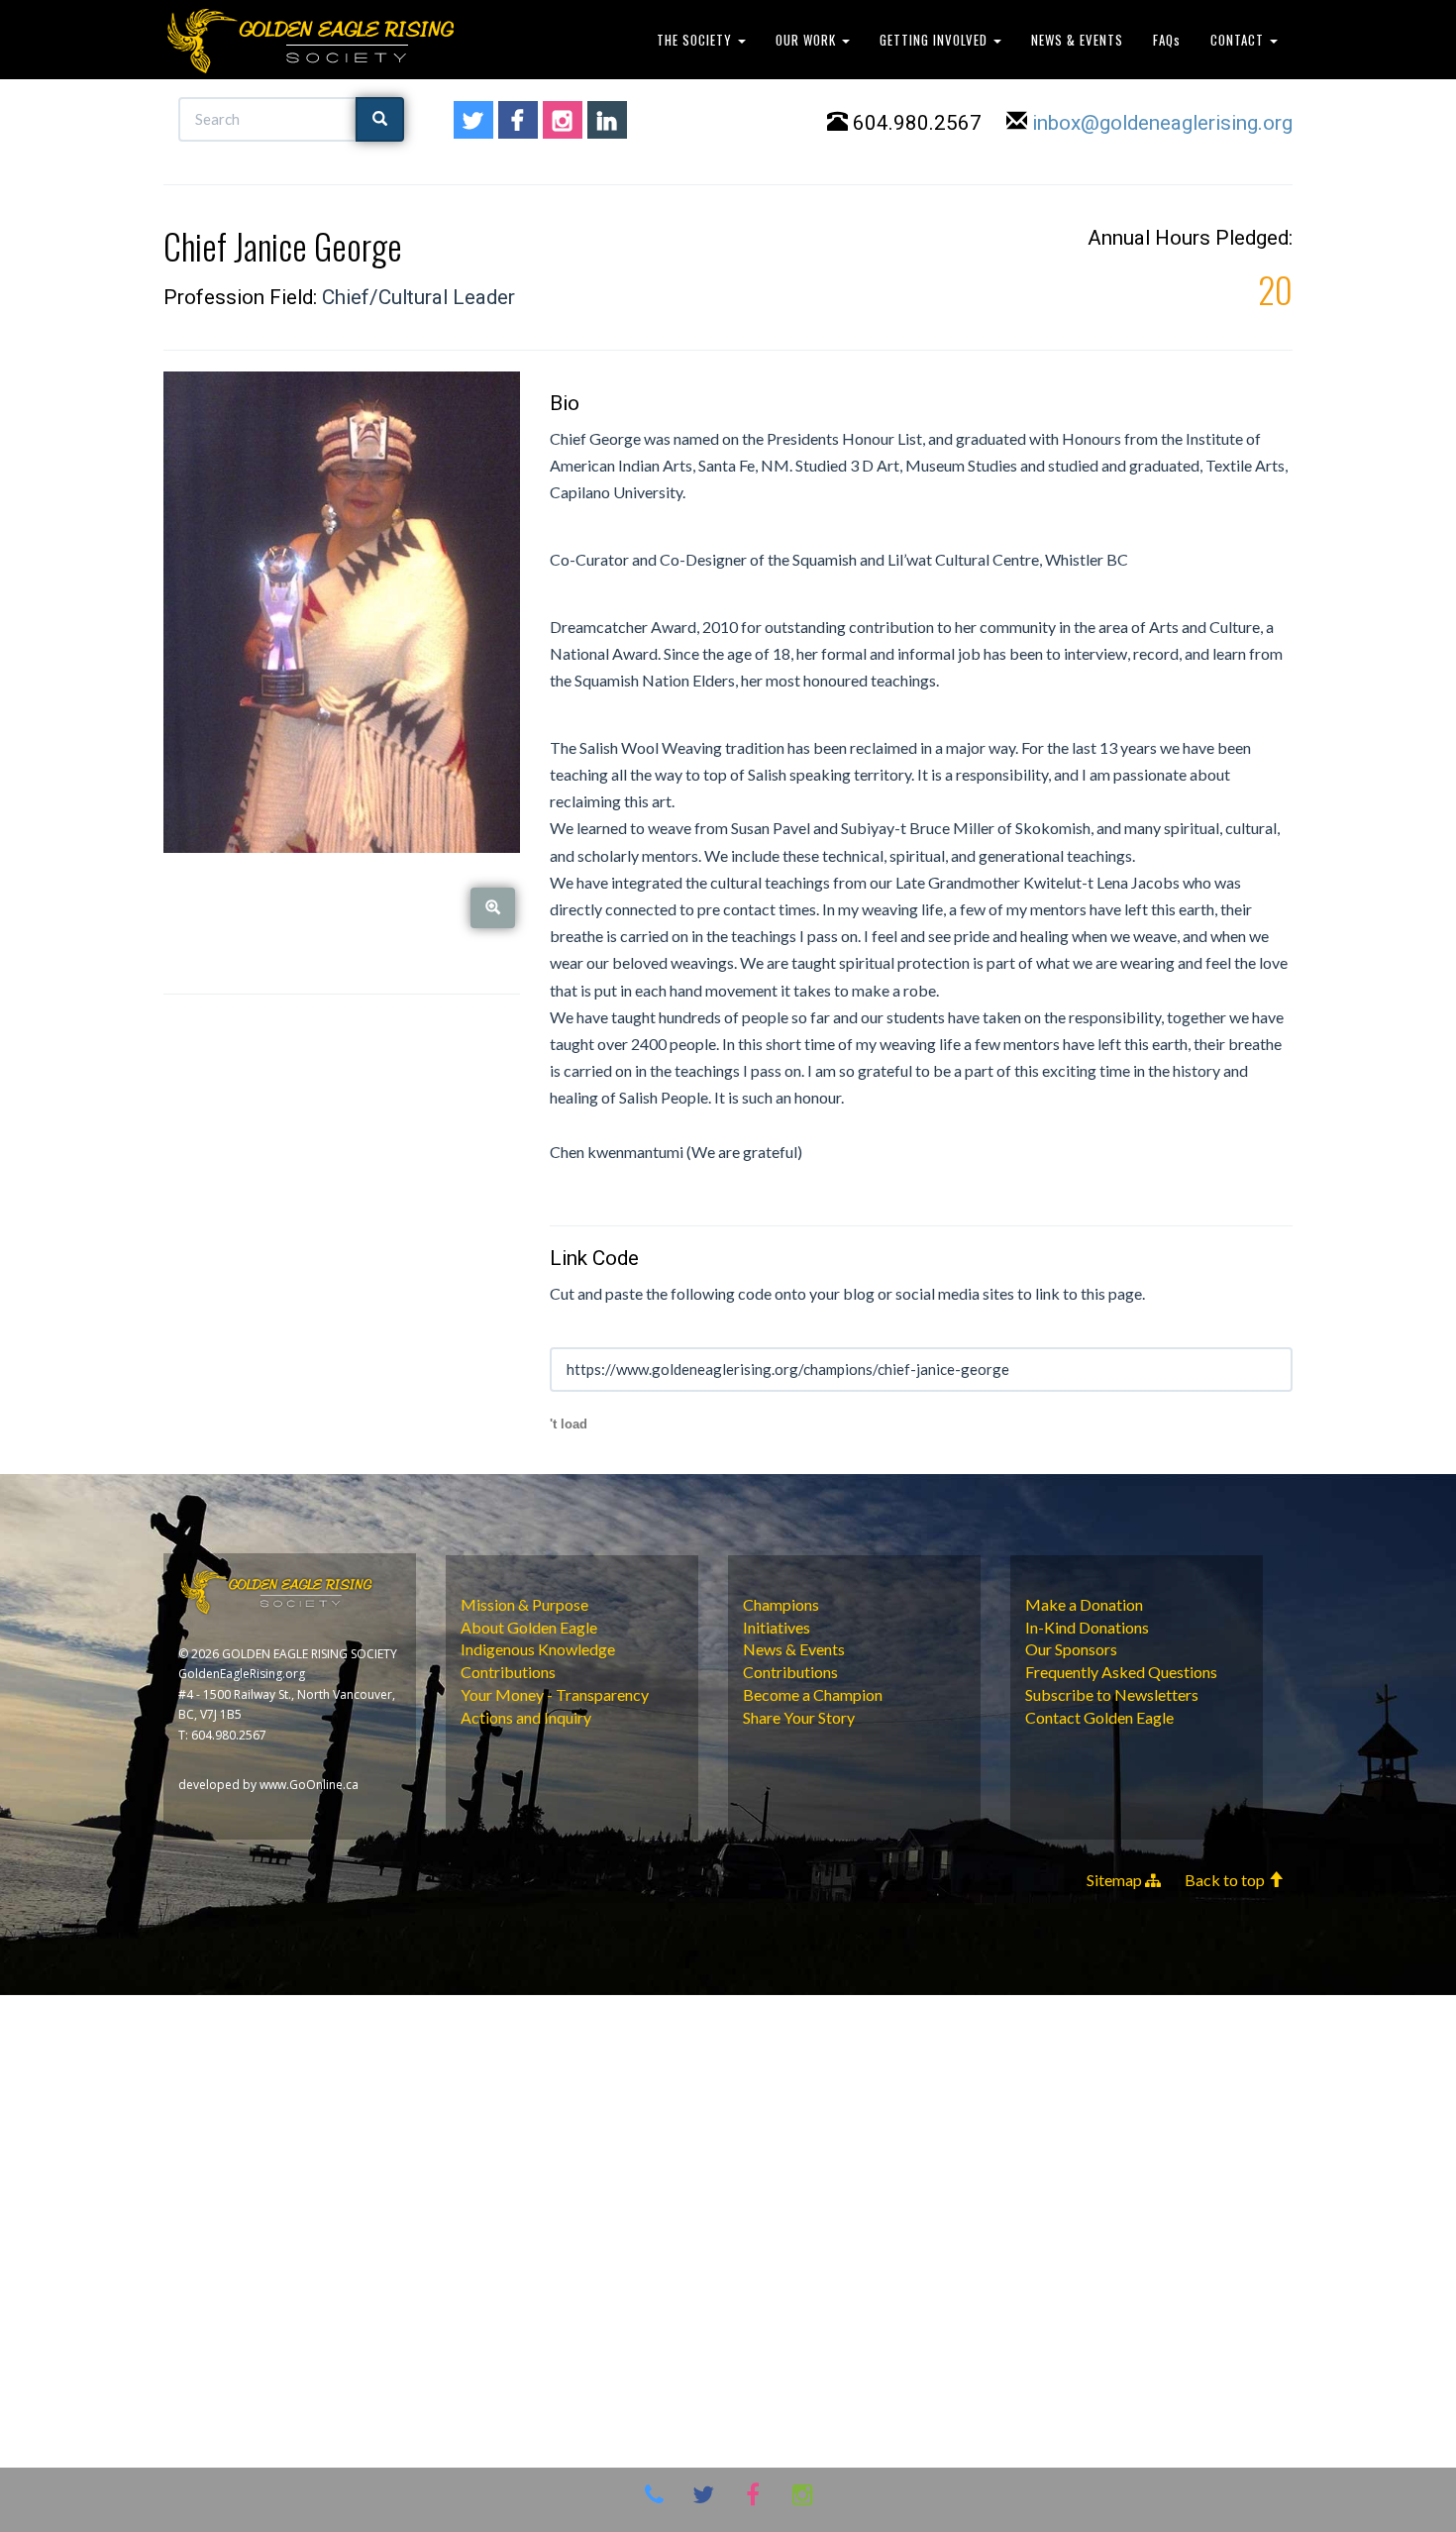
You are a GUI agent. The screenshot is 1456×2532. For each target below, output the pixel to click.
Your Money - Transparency (555, 1694)
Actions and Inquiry (526, 1717)
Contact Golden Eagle (1099, 1717)
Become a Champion (813, 1694)
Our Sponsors (1071, 1649)
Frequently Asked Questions (1121, 1672)
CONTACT (1239, 40)
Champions (781, 1604)
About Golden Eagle (529, 1627)
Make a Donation (1084, 1604)
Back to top (1226, 1880)
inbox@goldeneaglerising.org (1162, 123)
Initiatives (777, 1627)
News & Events (794, 1649)
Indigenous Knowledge (538, 1649)
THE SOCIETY (696, 40)
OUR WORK (808, 40)
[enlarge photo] (493, 908)
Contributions (508, 1672)
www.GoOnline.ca (309, 1785)
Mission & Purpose (524, 1604)
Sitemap (1116, 1880)
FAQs (1167, 40)
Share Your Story (799, 1717)
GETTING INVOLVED (936, 40)
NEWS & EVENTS (1077, 40)
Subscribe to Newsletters (1112, 1694)
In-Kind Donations (1087, 1627)
